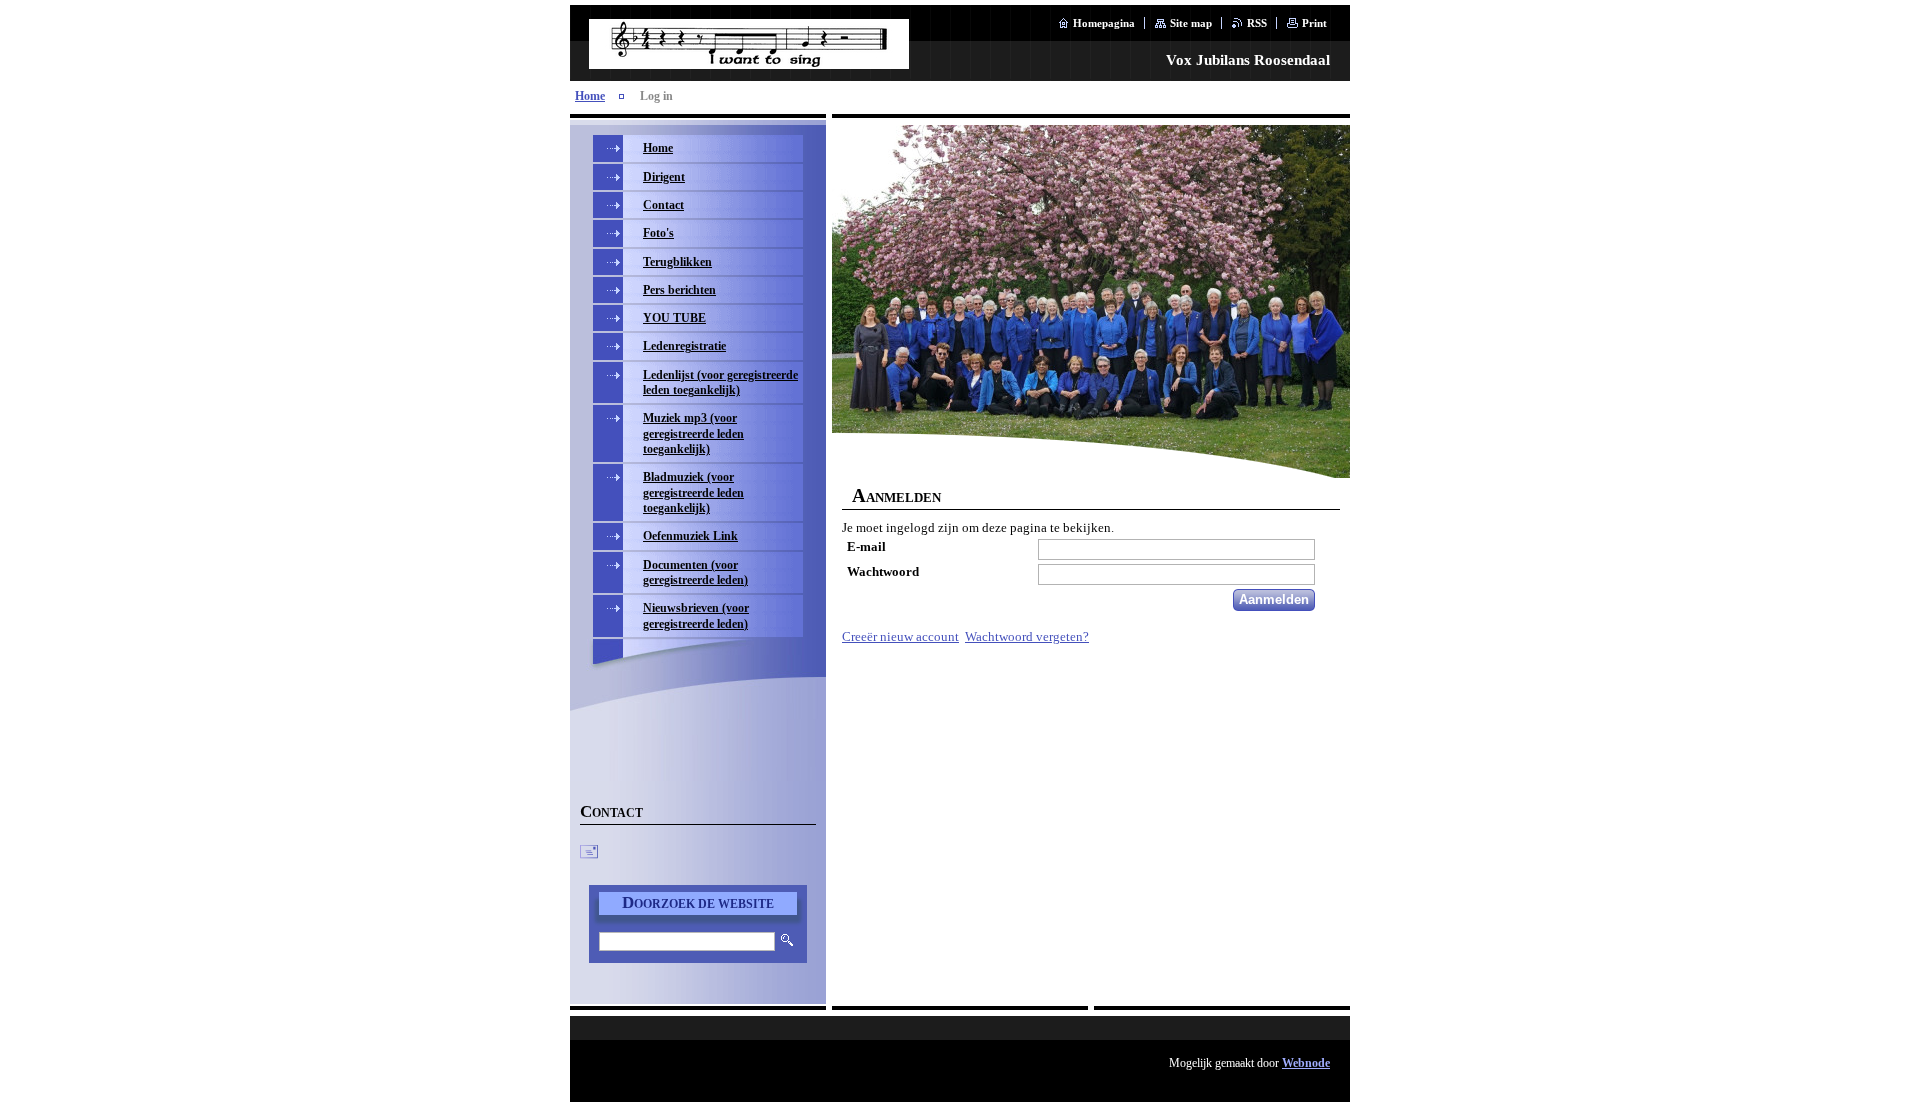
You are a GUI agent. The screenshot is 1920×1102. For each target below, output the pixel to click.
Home (590, 96)
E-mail (866, 547)
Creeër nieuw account (900, 637)
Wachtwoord (883, 572)
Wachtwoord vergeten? (1027, 637)
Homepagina (1104, 23)
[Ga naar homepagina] (749, 59)
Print (1314, 23)
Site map (1191, 23)
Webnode (1306, 1063)
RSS (1257, 23)
